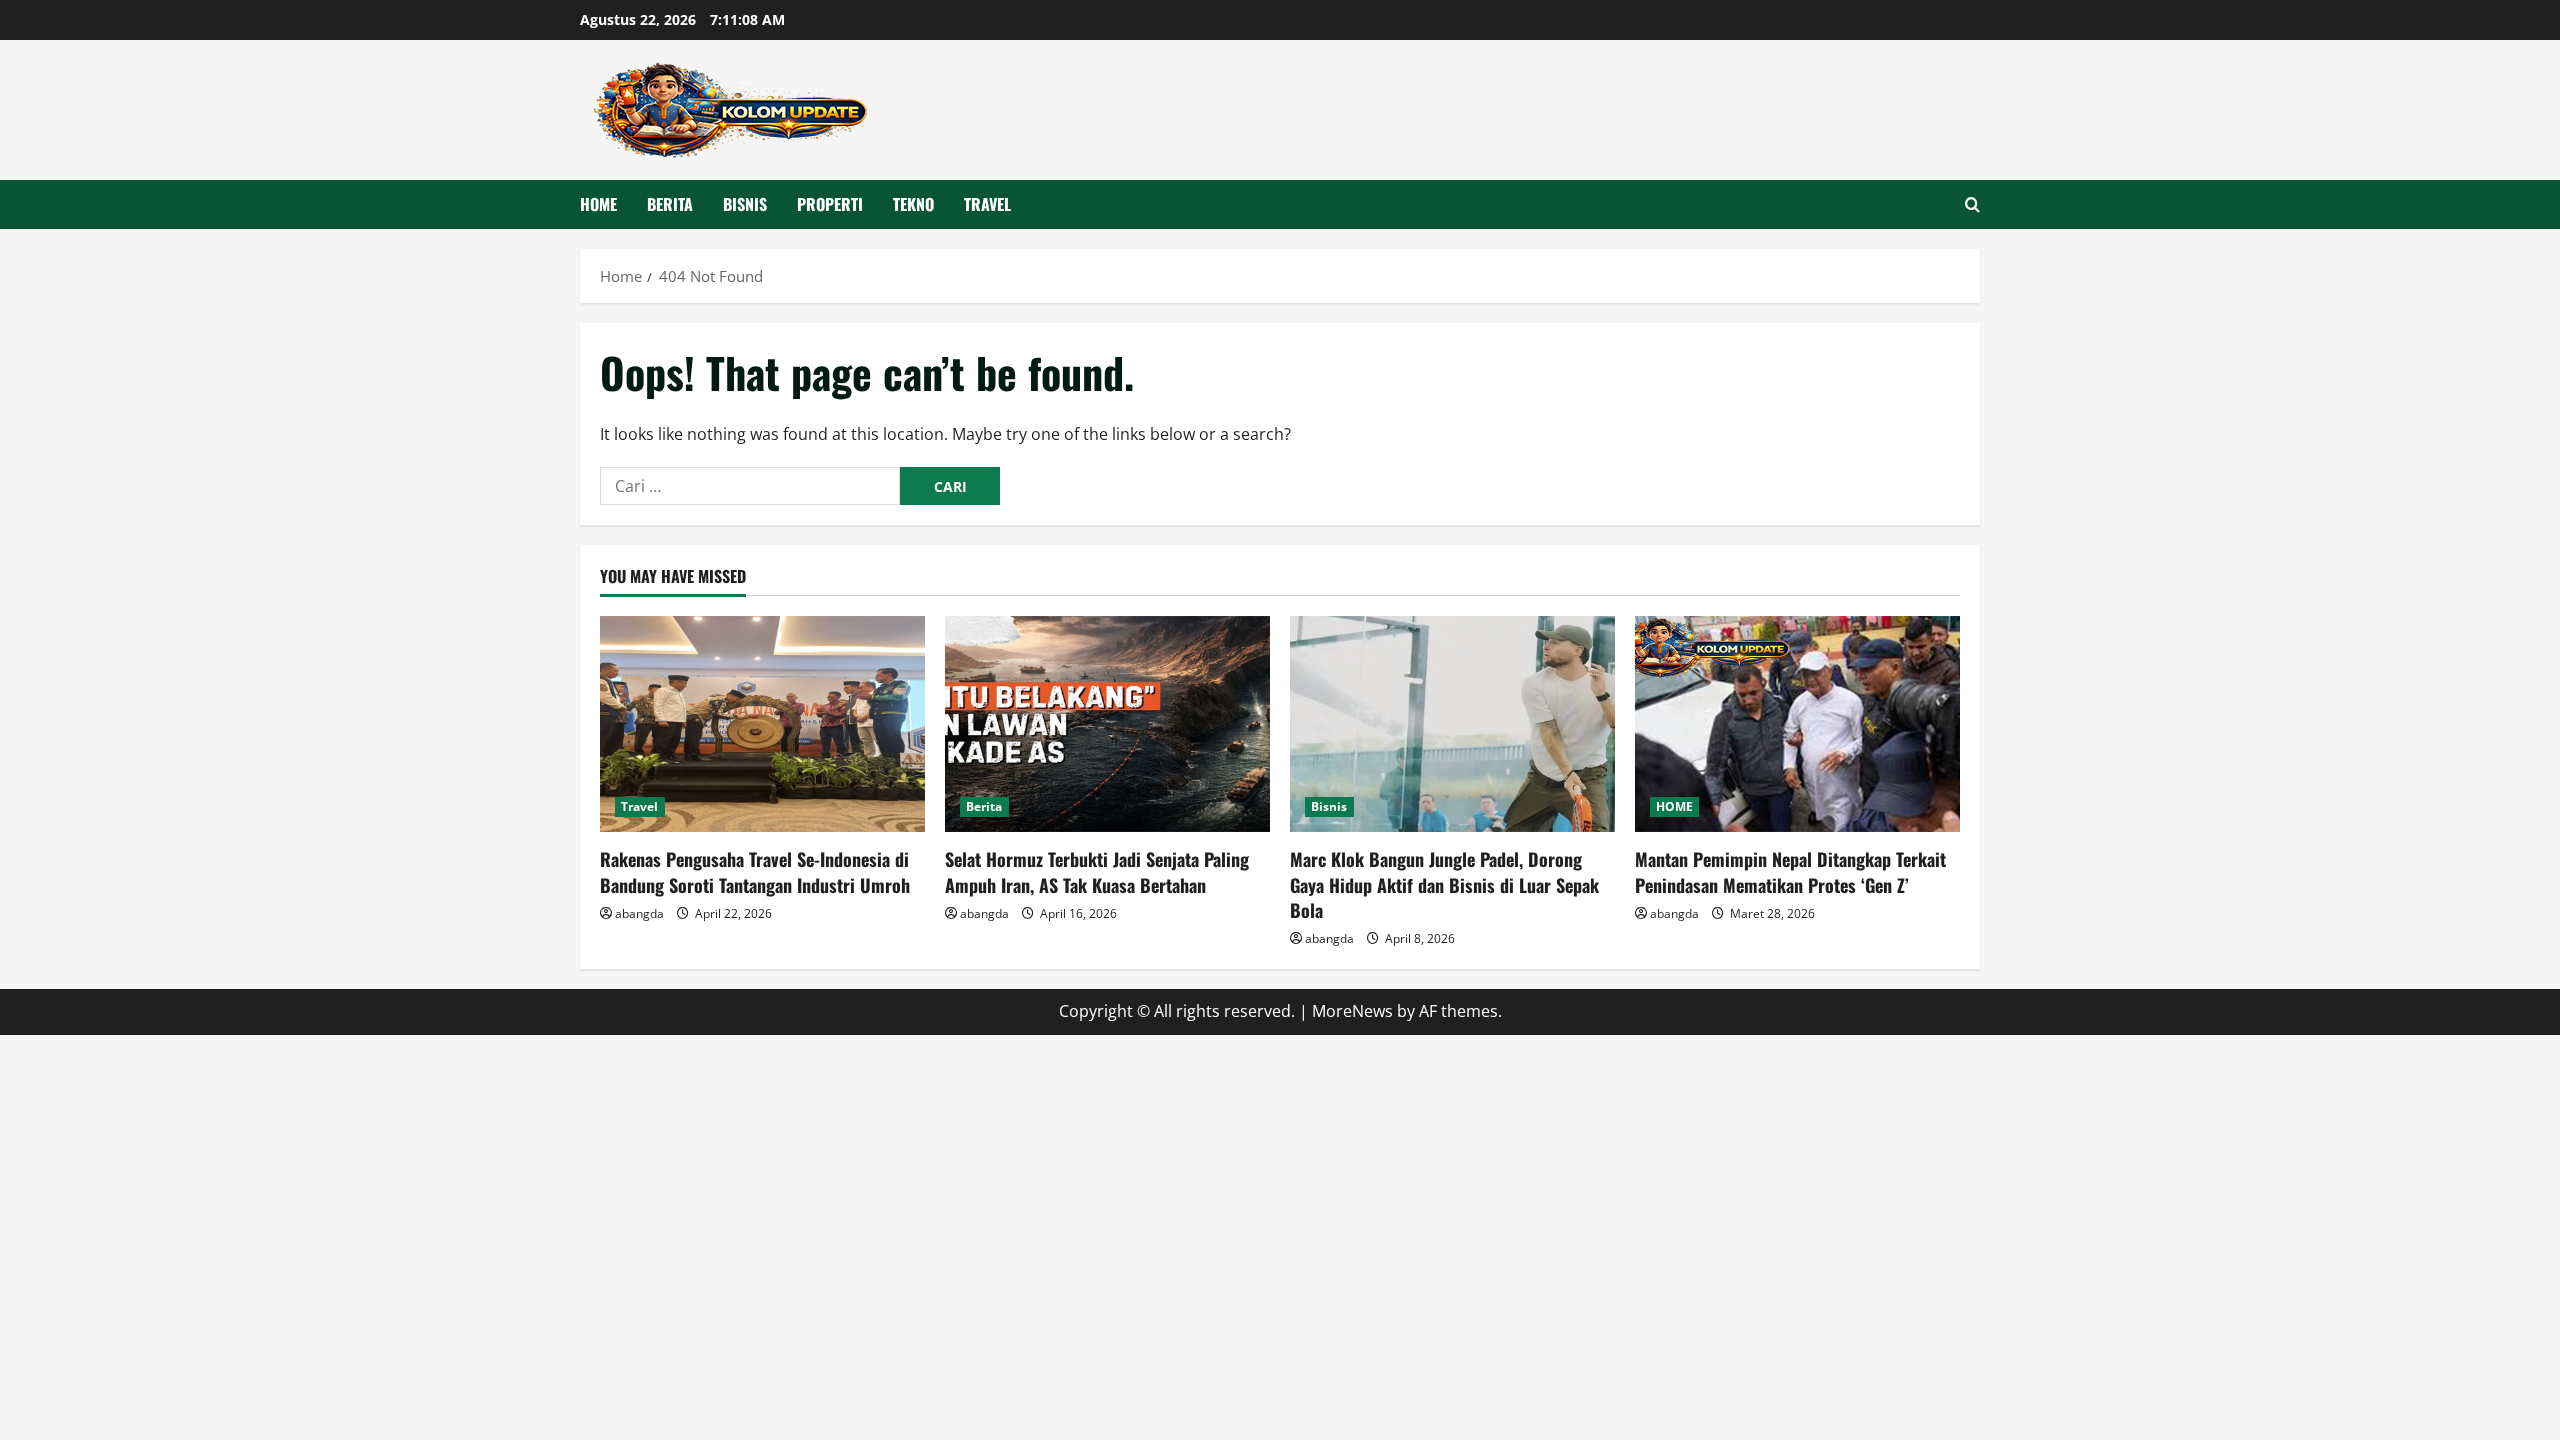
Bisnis (745, 204)
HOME (598, 204)
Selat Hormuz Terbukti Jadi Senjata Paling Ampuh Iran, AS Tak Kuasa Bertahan (1097, 871)
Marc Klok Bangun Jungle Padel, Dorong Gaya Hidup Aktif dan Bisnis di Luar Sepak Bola (1444, 884)
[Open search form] (1972, 204)
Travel (987, 204)
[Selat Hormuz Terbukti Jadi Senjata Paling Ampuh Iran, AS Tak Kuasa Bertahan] (1107, 724)
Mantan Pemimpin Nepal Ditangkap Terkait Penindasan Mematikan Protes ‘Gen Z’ (1790, 871)
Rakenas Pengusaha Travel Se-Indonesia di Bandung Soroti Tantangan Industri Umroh (755, 871)
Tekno (913, 204)
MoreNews (1352, 1011)
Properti (830, 204)
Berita (670, 204)
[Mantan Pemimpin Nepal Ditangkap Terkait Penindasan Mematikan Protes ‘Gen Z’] (1797, 724)
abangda (639, 913)
